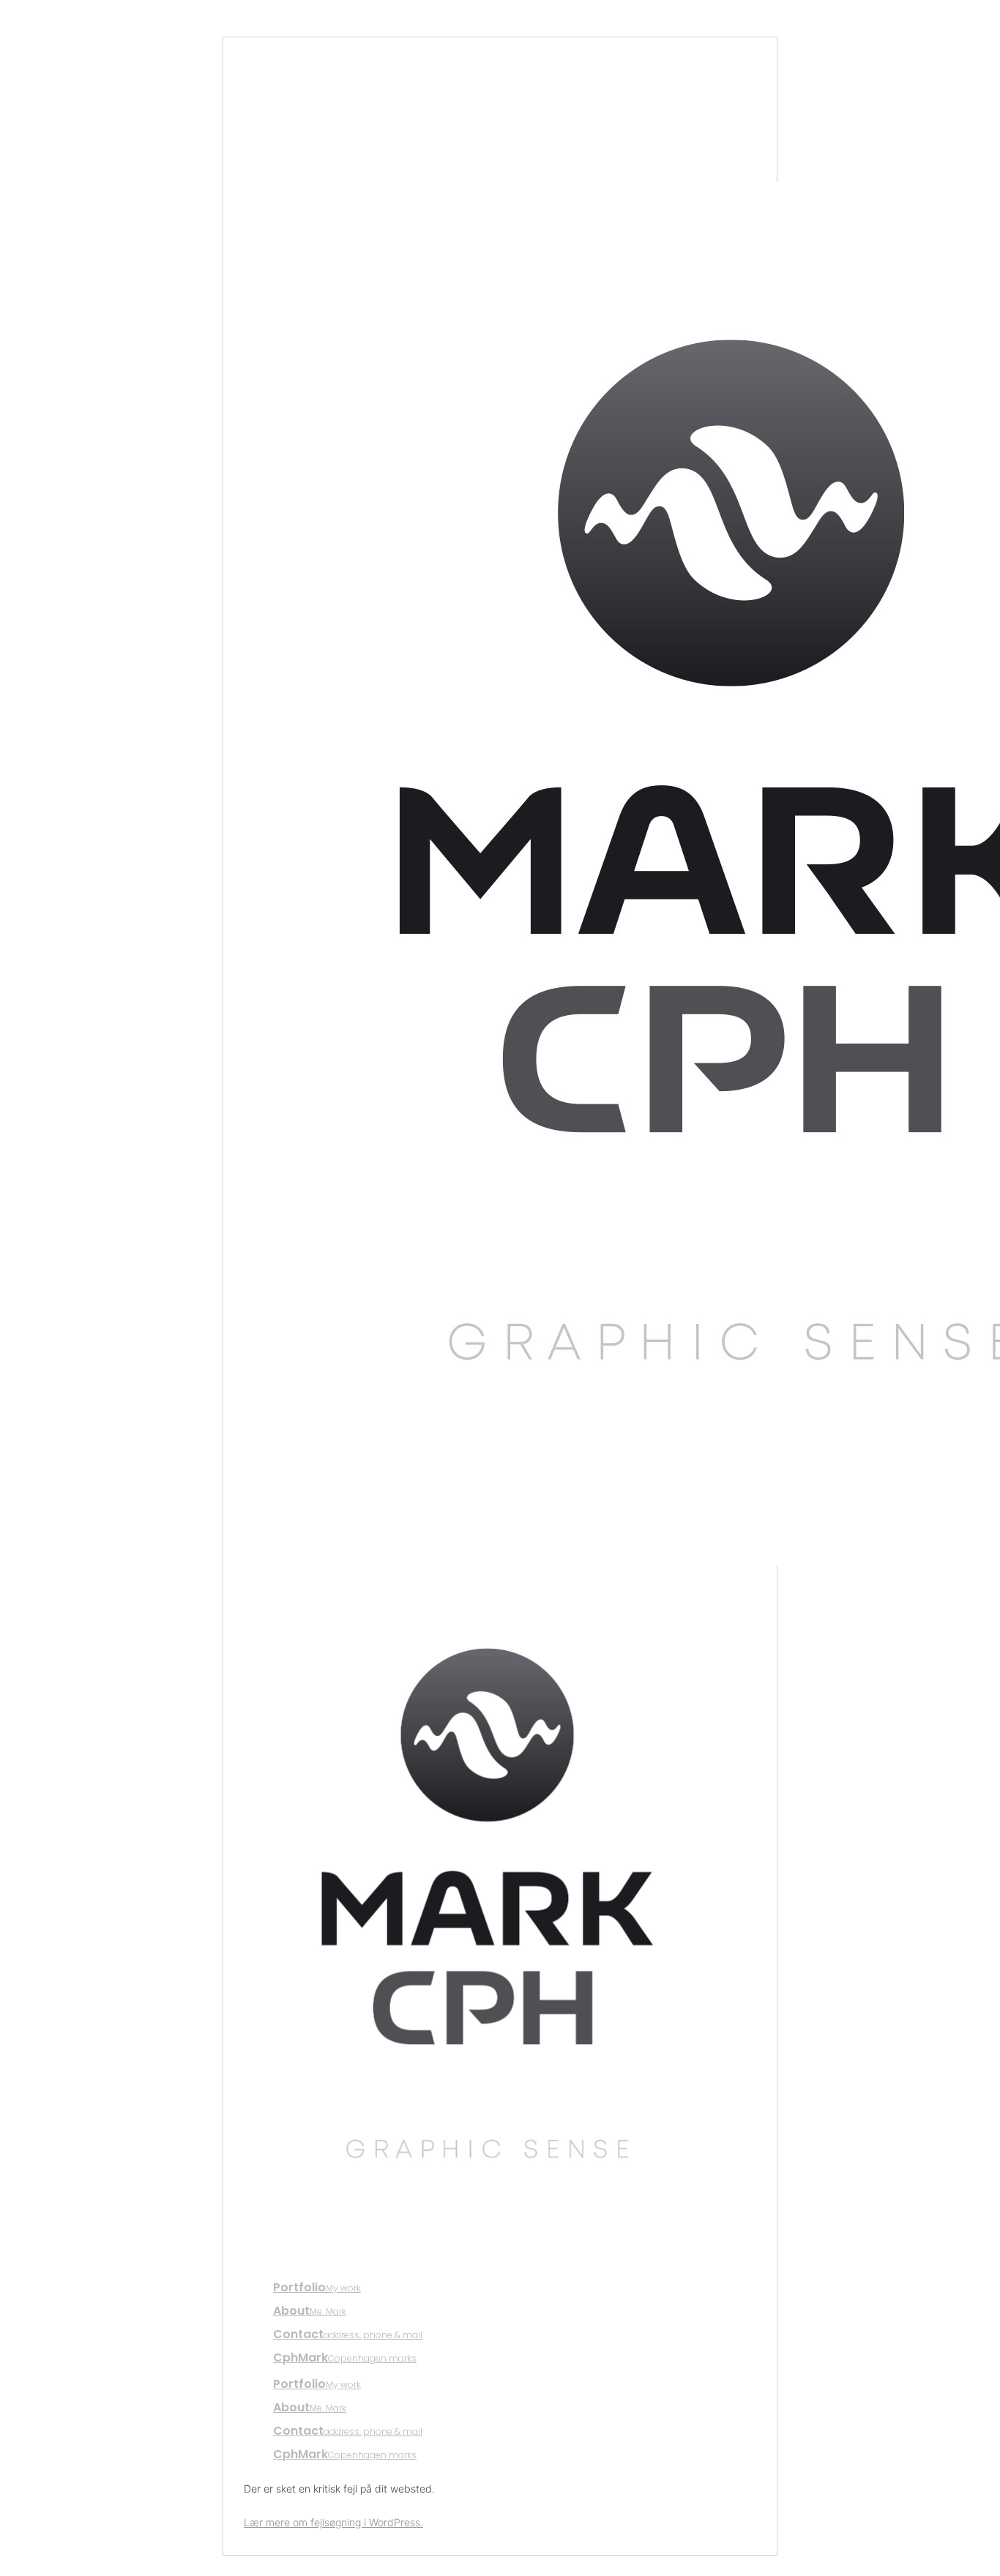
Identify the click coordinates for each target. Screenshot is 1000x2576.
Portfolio (317, 2287)
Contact (348, 2334)
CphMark (345, 2358)
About (310, 2311)
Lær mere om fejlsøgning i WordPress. (333, 2522)
